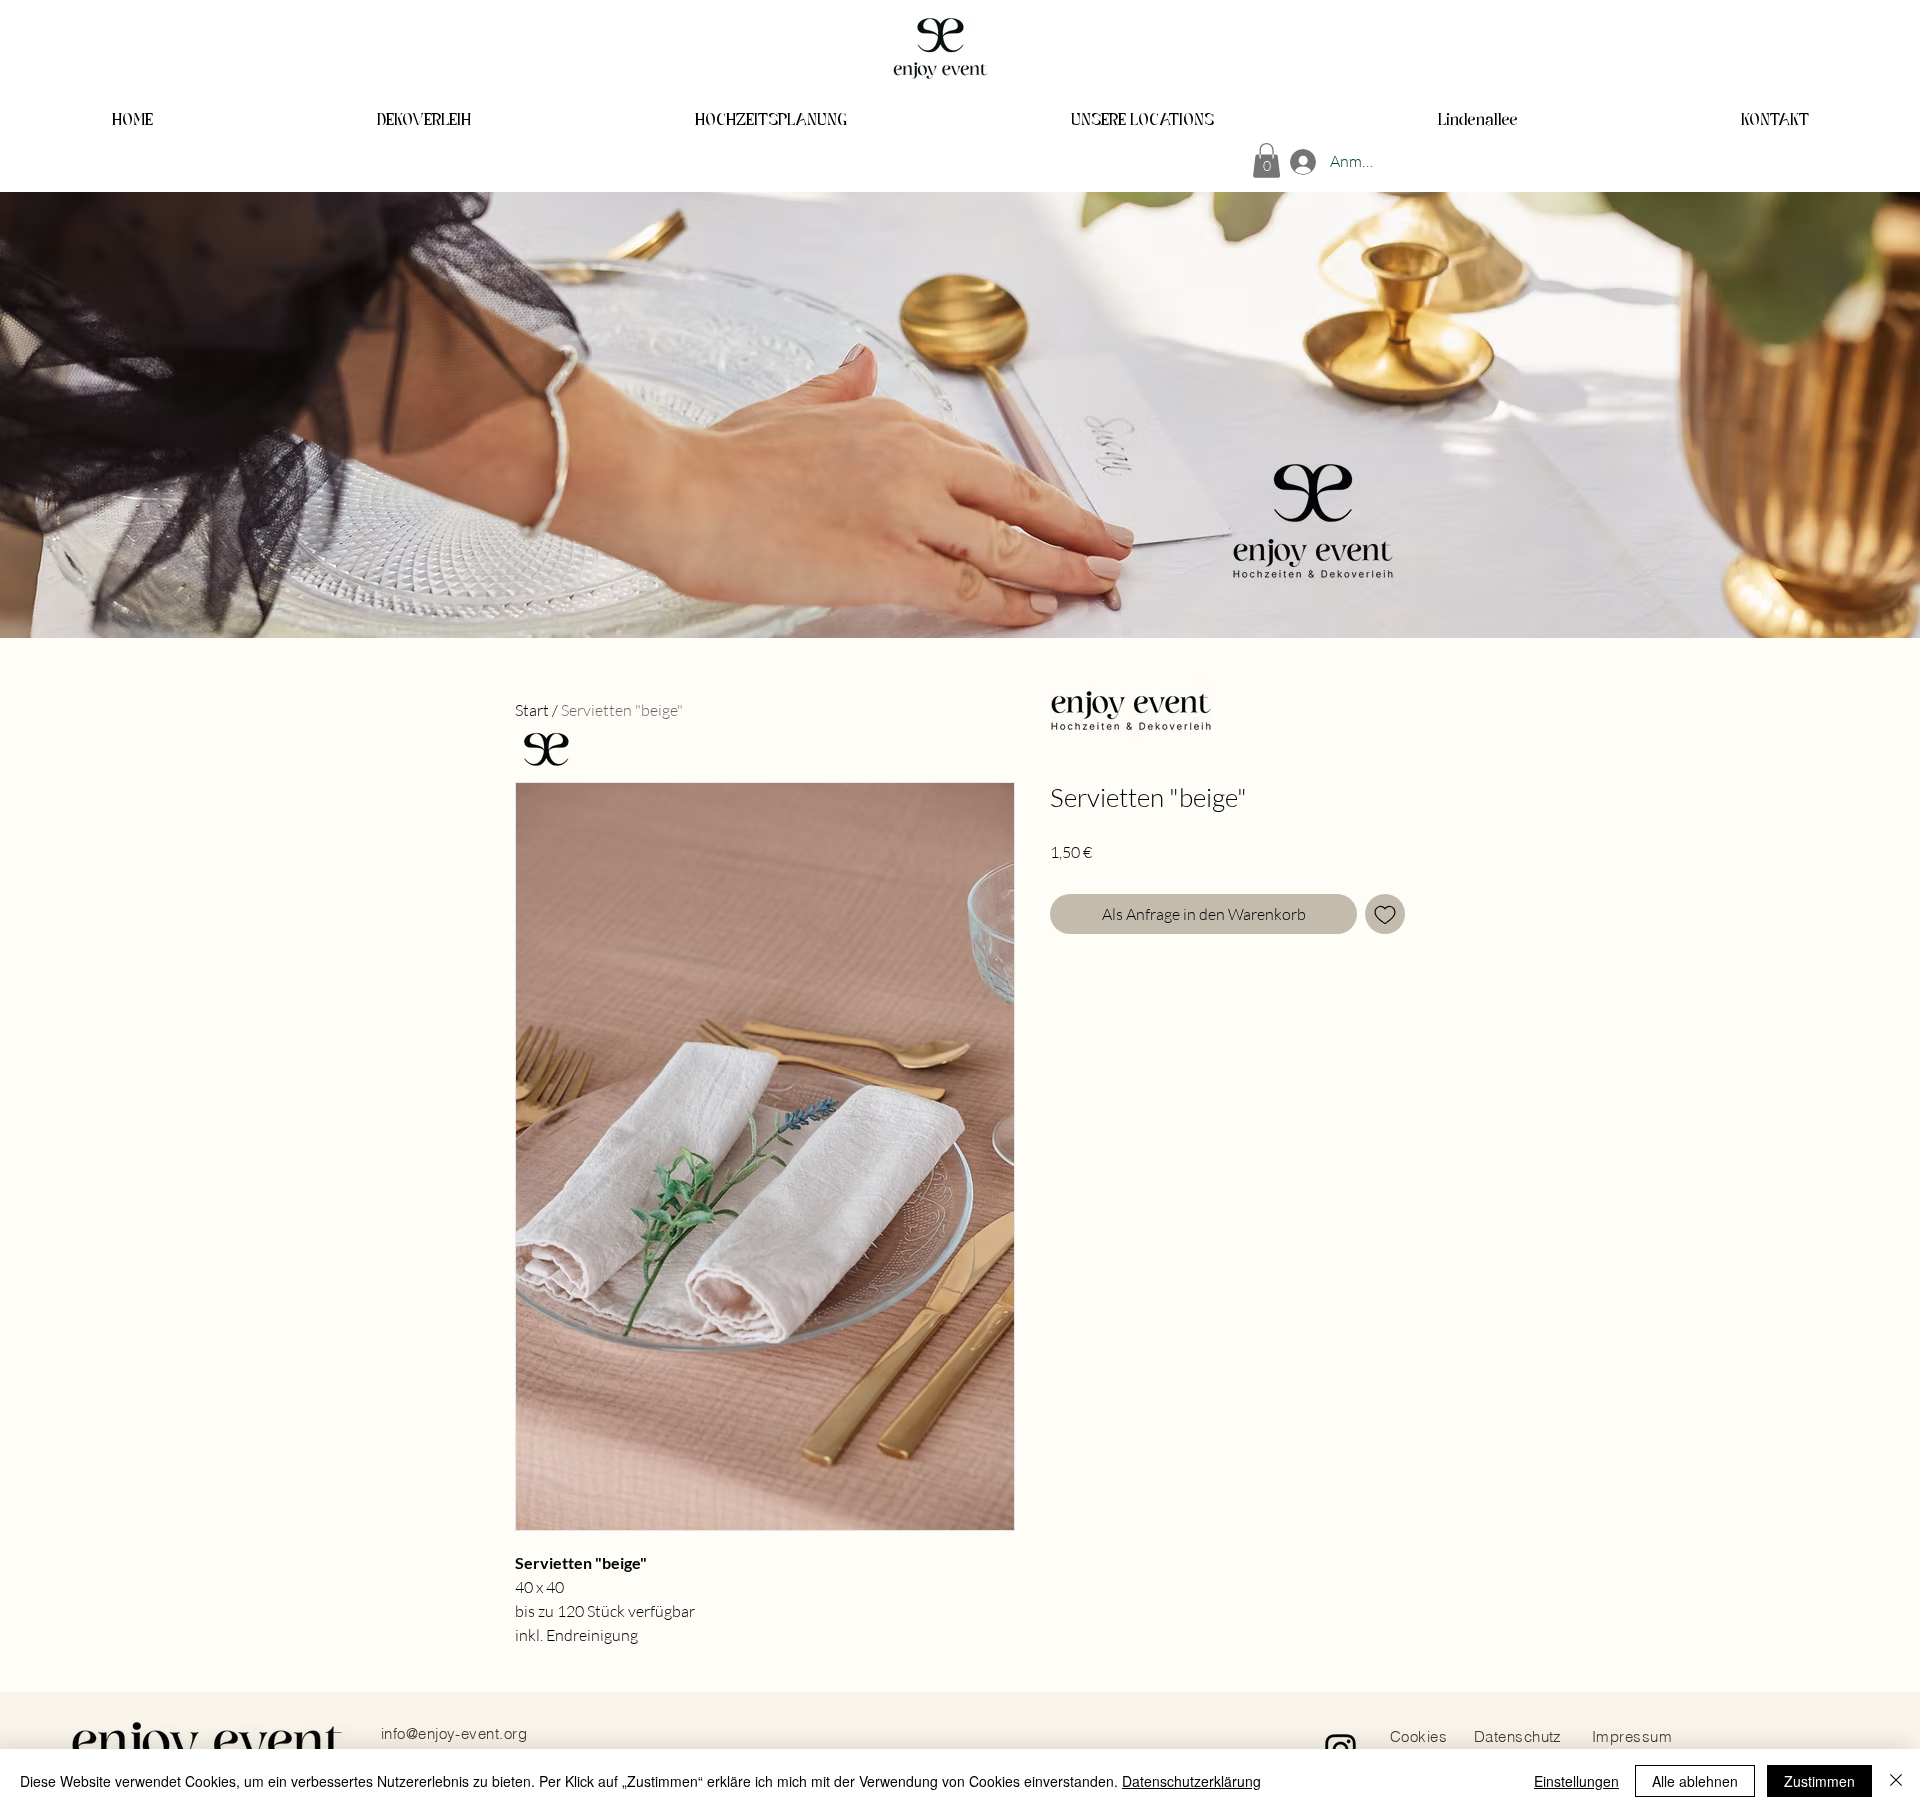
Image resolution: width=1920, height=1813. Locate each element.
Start (532, 710)
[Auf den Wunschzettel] (1385, 914)
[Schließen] (1896, 1781)
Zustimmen (1819, 1781)
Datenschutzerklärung (1191, 1781)
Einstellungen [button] (1576, 1781)
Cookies (1418, 1736)
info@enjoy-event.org (454, 1733)
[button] (1266, 160)
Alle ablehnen (1695, 1781)
